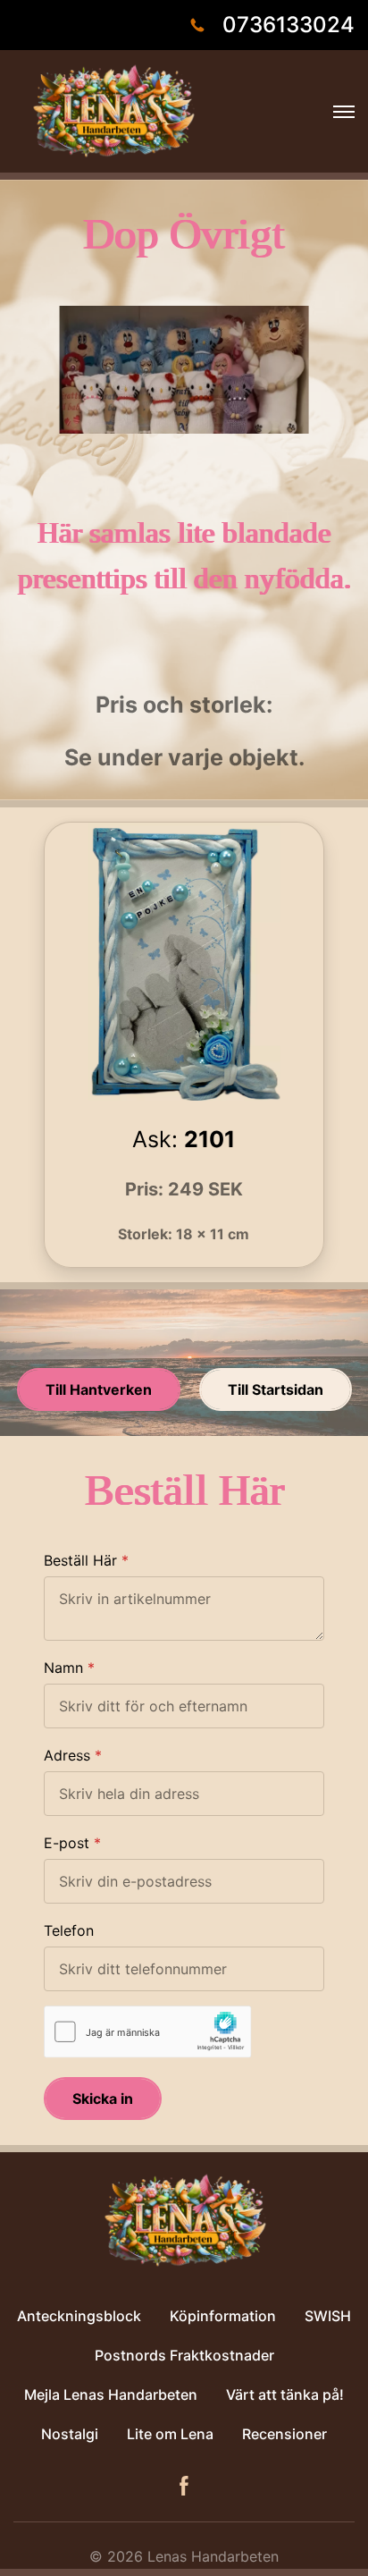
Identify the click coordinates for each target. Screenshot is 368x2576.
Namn (63, 1668)
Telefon (69, 1930)
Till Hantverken (99, 1389)
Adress (67, 1755)
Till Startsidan (276, 1389)
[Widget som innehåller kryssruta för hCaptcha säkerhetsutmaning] (148, 2032)
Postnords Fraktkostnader (184, 2355)
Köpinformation (223, 2316)
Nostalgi (70, 2434)
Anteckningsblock (79, 2316)
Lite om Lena (170, 2434)
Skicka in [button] (103, 2099)
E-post (67, 1843)
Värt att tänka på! (285, 2394)
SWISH (328, 2316)
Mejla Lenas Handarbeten (111, 2394)
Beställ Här (80, 1560)
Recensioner (284, 2434)
